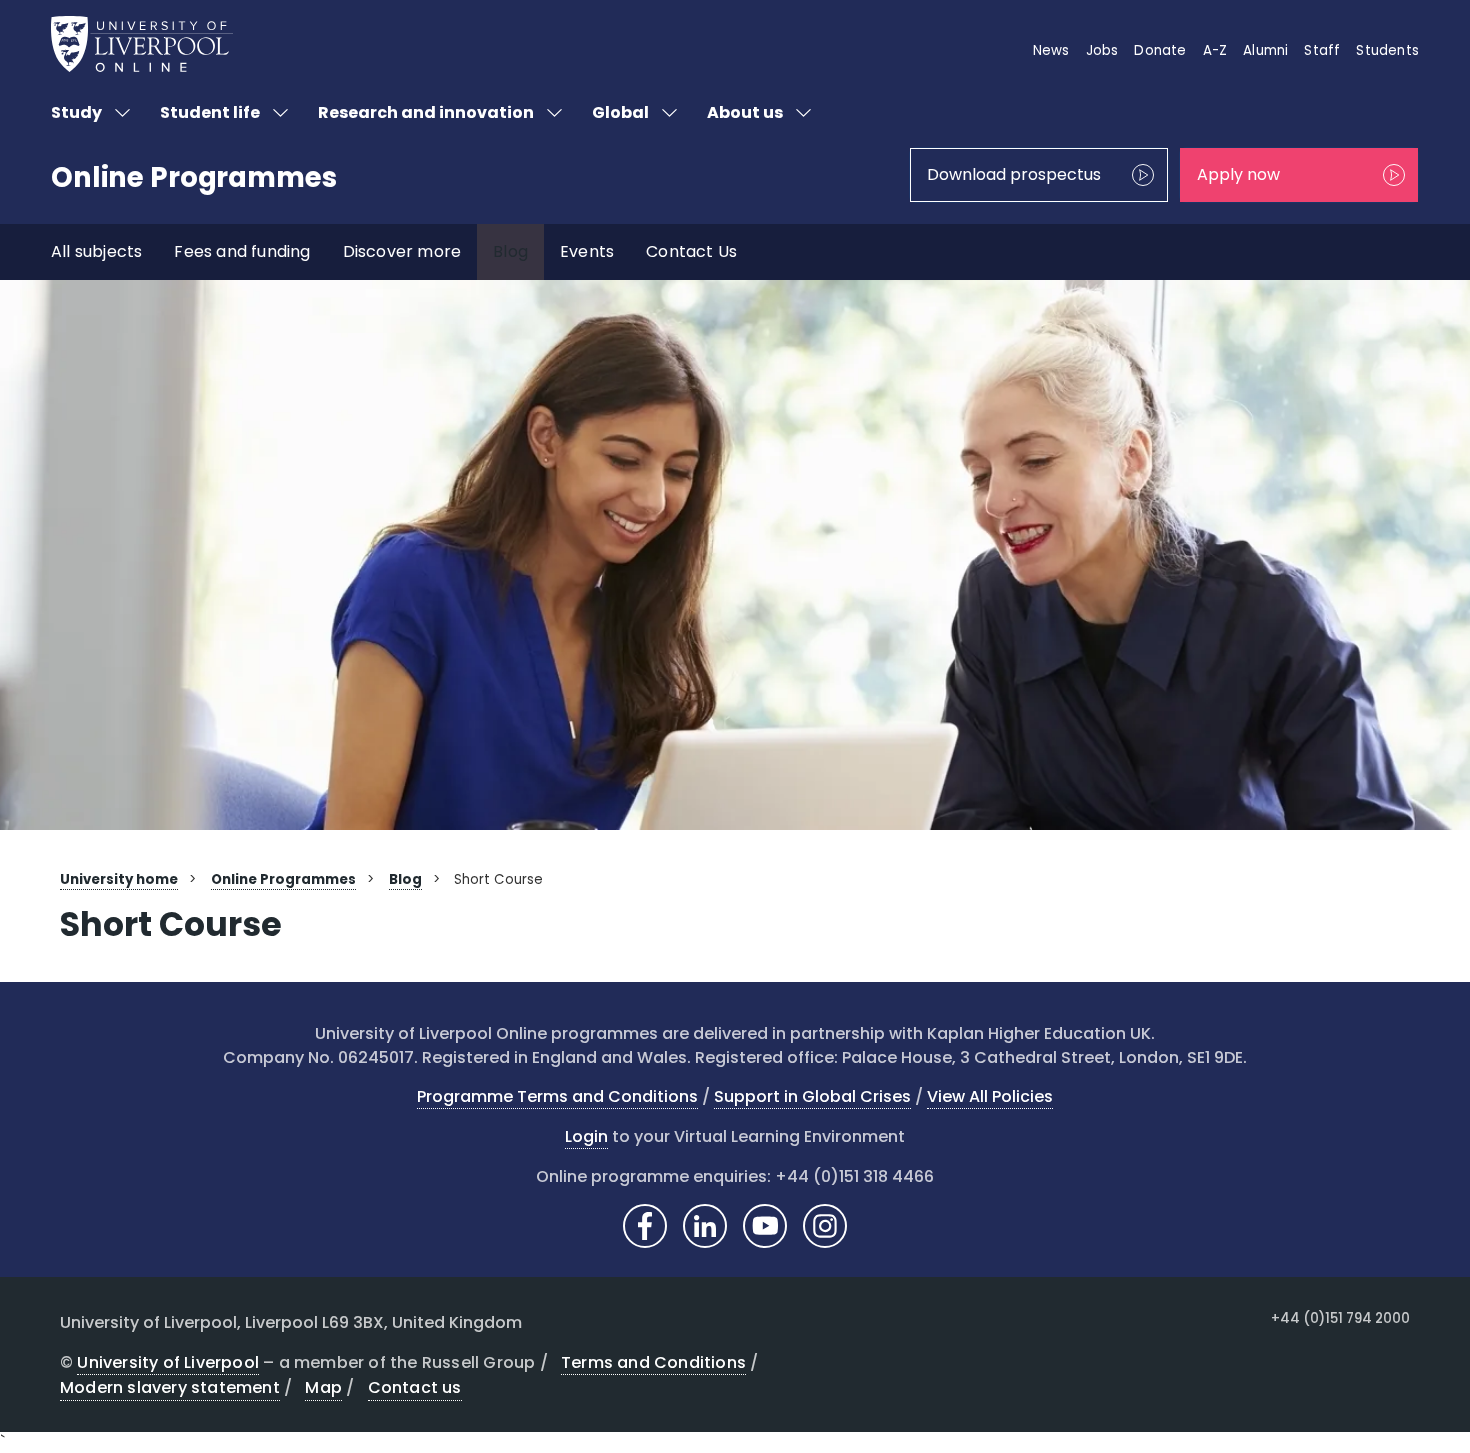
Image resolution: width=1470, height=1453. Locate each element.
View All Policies (990, 1096)
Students (1387, 50)
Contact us (415, 1387)
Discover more (402, 251)
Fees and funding (242, 251)
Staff (1322, 50)
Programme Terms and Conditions (557, 1096)
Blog (510, 251)
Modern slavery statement (170, 1387)
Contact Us (691, 251)
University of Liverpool (168, 1362)
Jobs (1102, 50)
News (1051, 50)
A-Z (1215, 50)
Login (586, 1136)
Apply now (1238, 174)
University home (119, 879)
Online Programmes (194, 177)
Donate (1160, 50)
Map (323, 1387)
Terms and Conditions (653, 1362)
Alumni (1265, 50)
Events (587, 251)
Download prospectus (1014, 174)
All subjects (96, 251)
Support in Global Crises (812, 1096)
